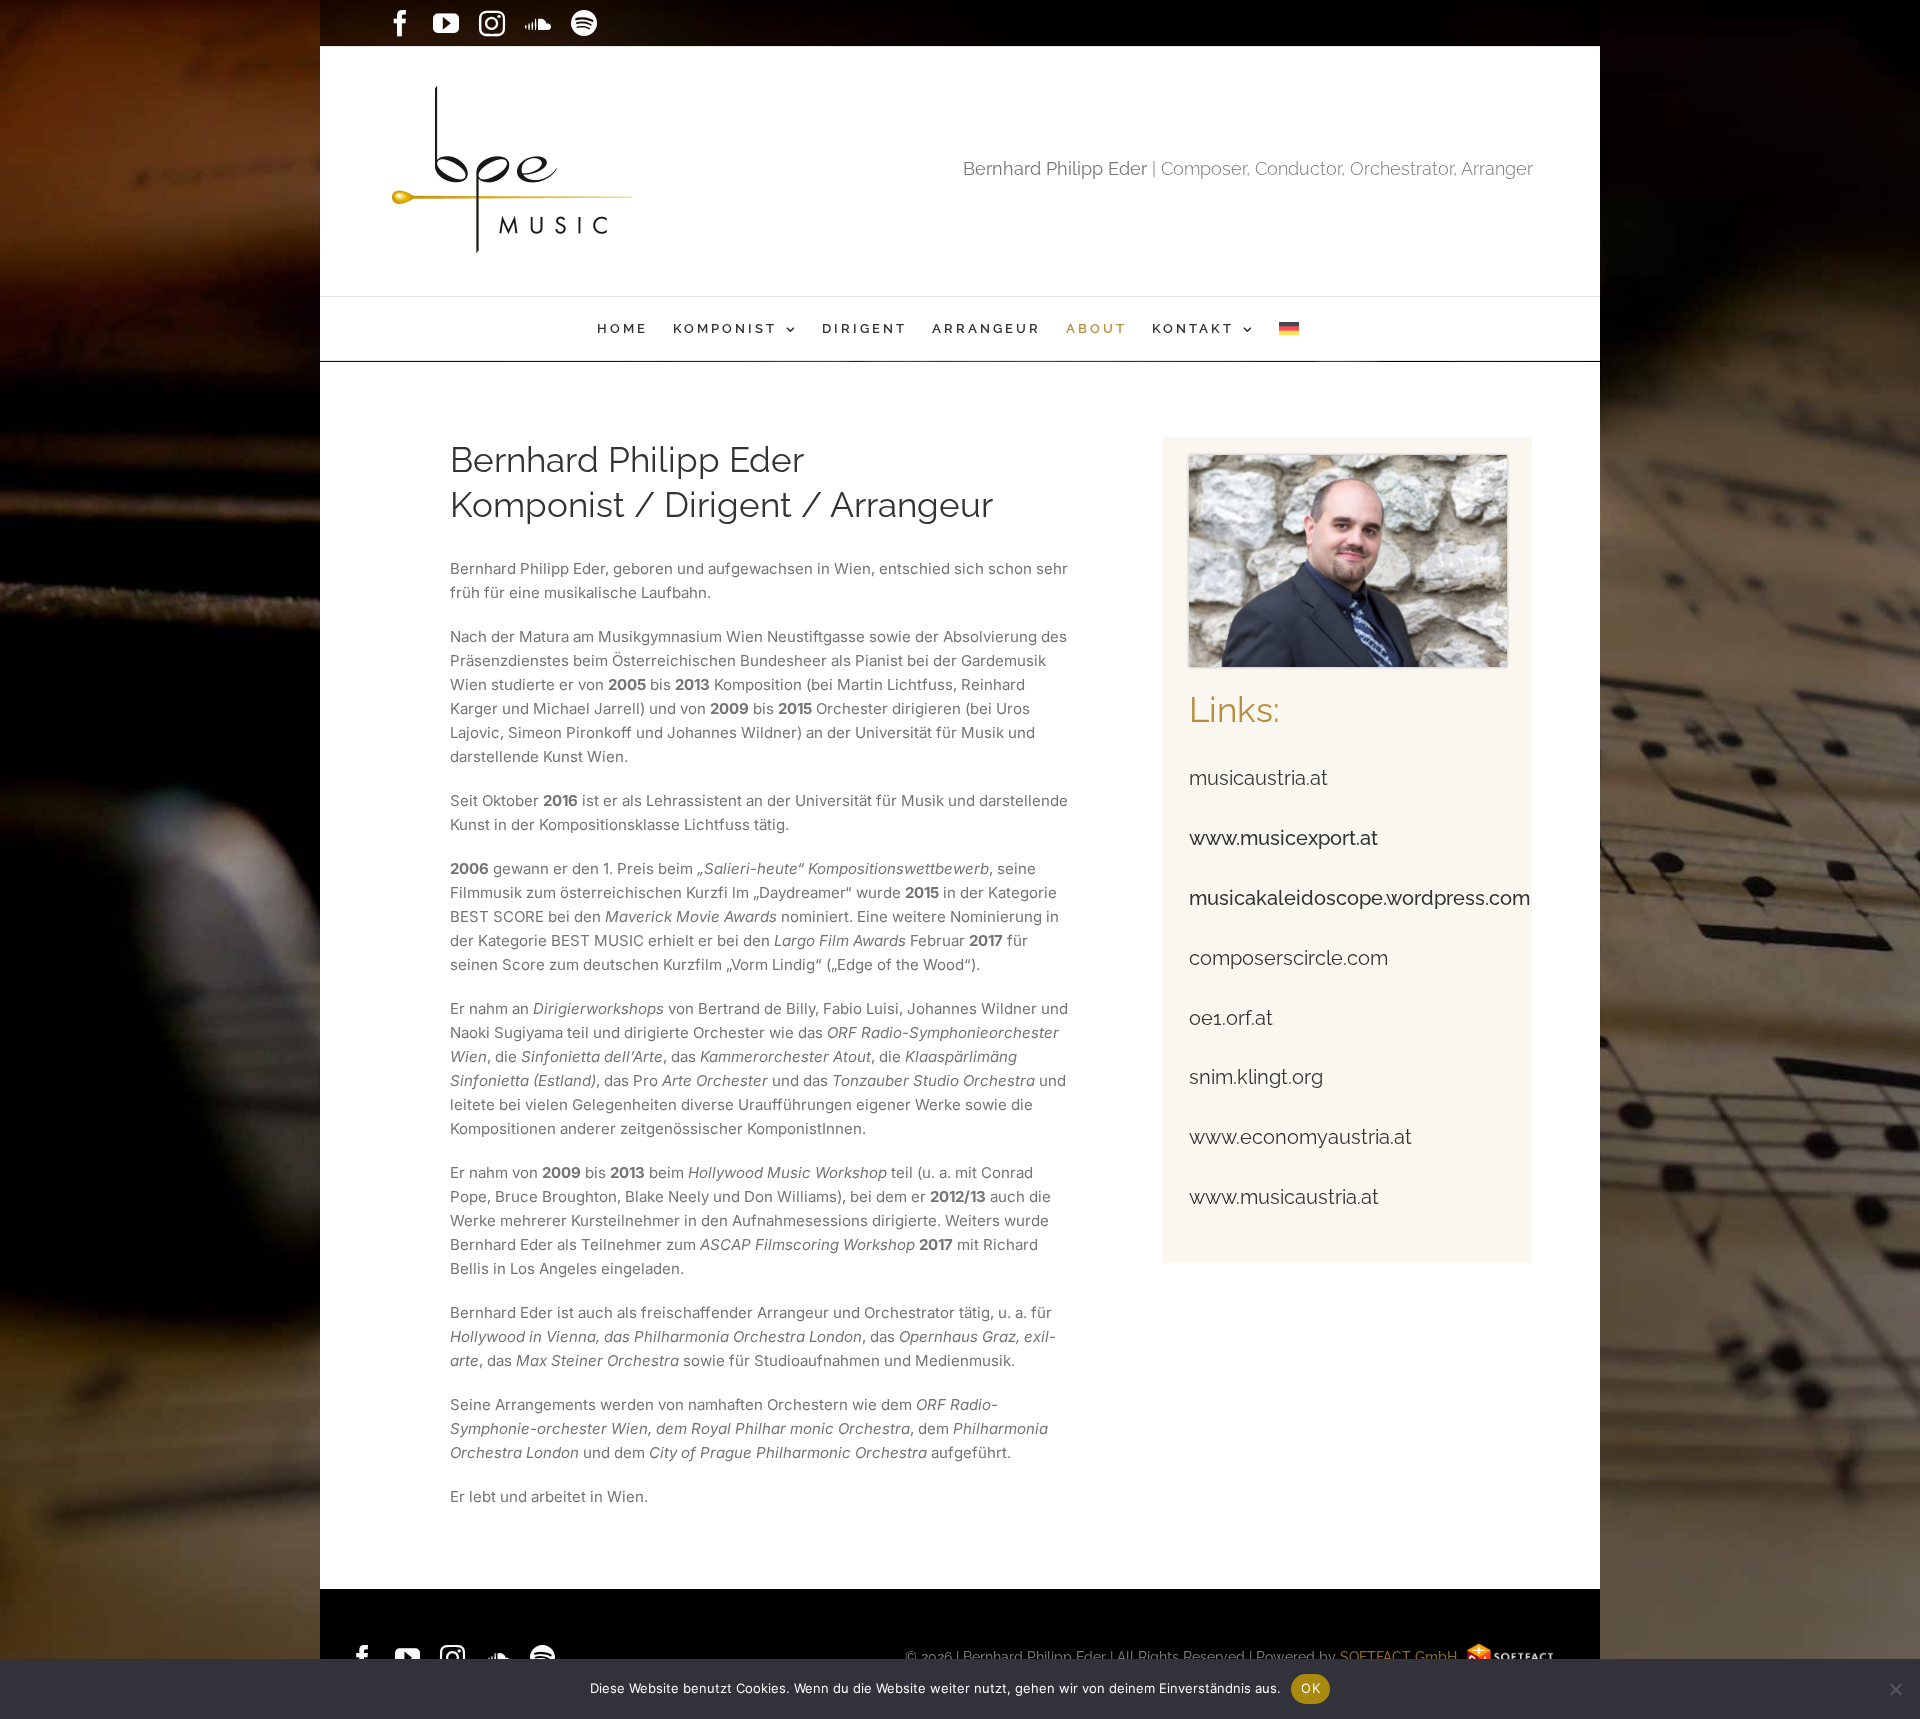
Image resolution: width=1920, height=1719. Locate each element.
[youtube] (407, 1657)
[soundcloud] (497, 1657)
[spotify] (542, 1657)
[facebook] (362, 1657)
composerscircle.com (1288, 958)
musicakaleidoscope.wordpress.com (1359, 898)
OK (1310, 1688)
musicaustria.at (1258, 778)
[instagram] (452, 1657)
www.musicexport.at (1283, 838)
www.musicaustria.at (1284, 1197)
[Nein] (1895, 1689)
